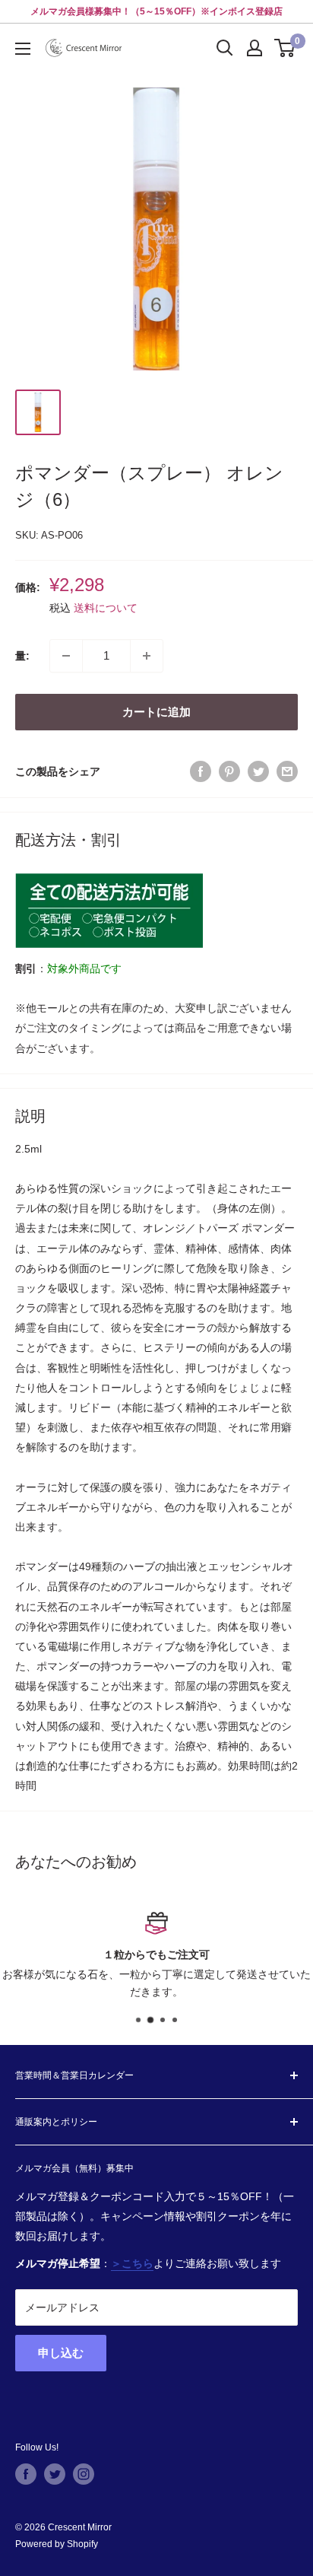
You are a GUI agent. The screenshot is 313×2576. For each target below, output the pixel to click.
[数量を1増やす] (147, 656)
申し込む (61, 2353)
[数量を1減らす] (66, 656)
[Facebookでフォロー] (26, 2474)
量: (22, 656)
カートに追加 (156, 712)
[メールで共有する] (287, 771)
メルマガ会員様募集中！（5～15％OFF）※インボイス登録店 (156, 11)
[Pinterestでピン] (229, 771)
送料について (106, 608)
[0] (285, 48)
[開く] (225, 48)
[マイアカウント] (255, 48)
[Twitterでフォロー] (55, 2474)
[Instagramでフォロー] (84, 2474)
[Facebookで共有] (201, 771)
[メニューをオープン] (23, 49)
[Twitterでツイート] (258, 771)
